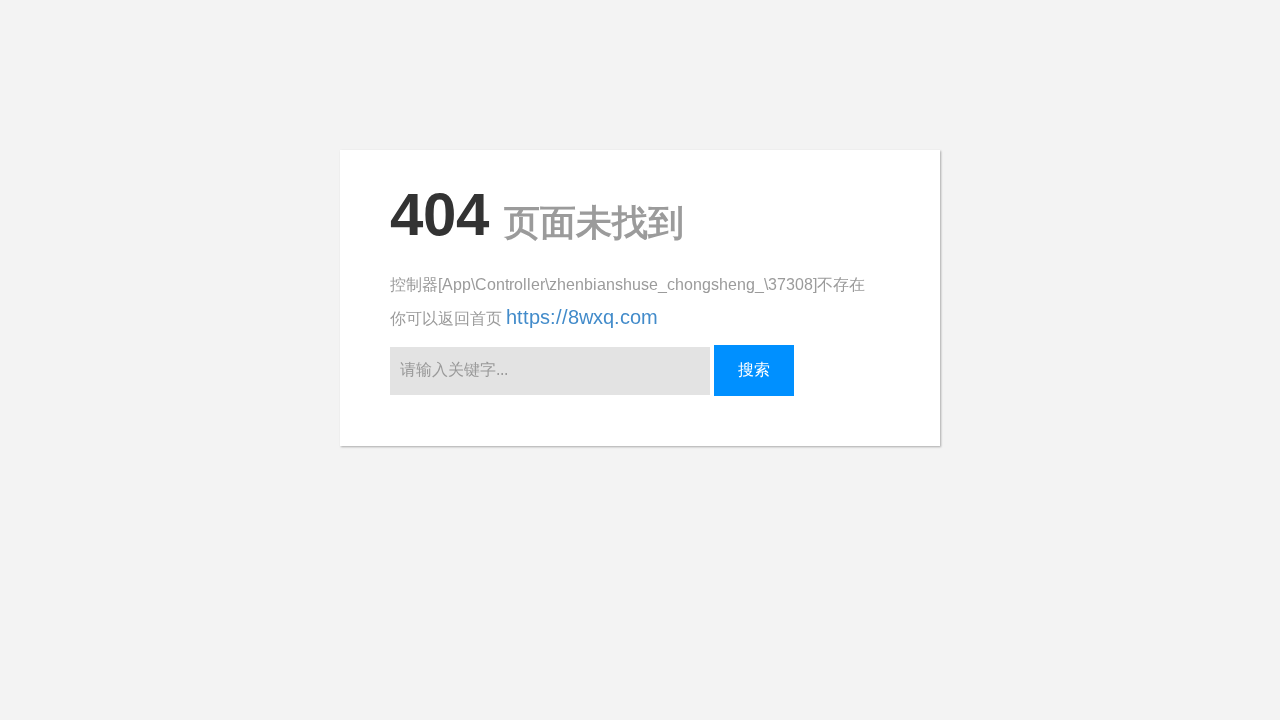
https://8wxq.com (582, 317)
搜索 (754, 369)
